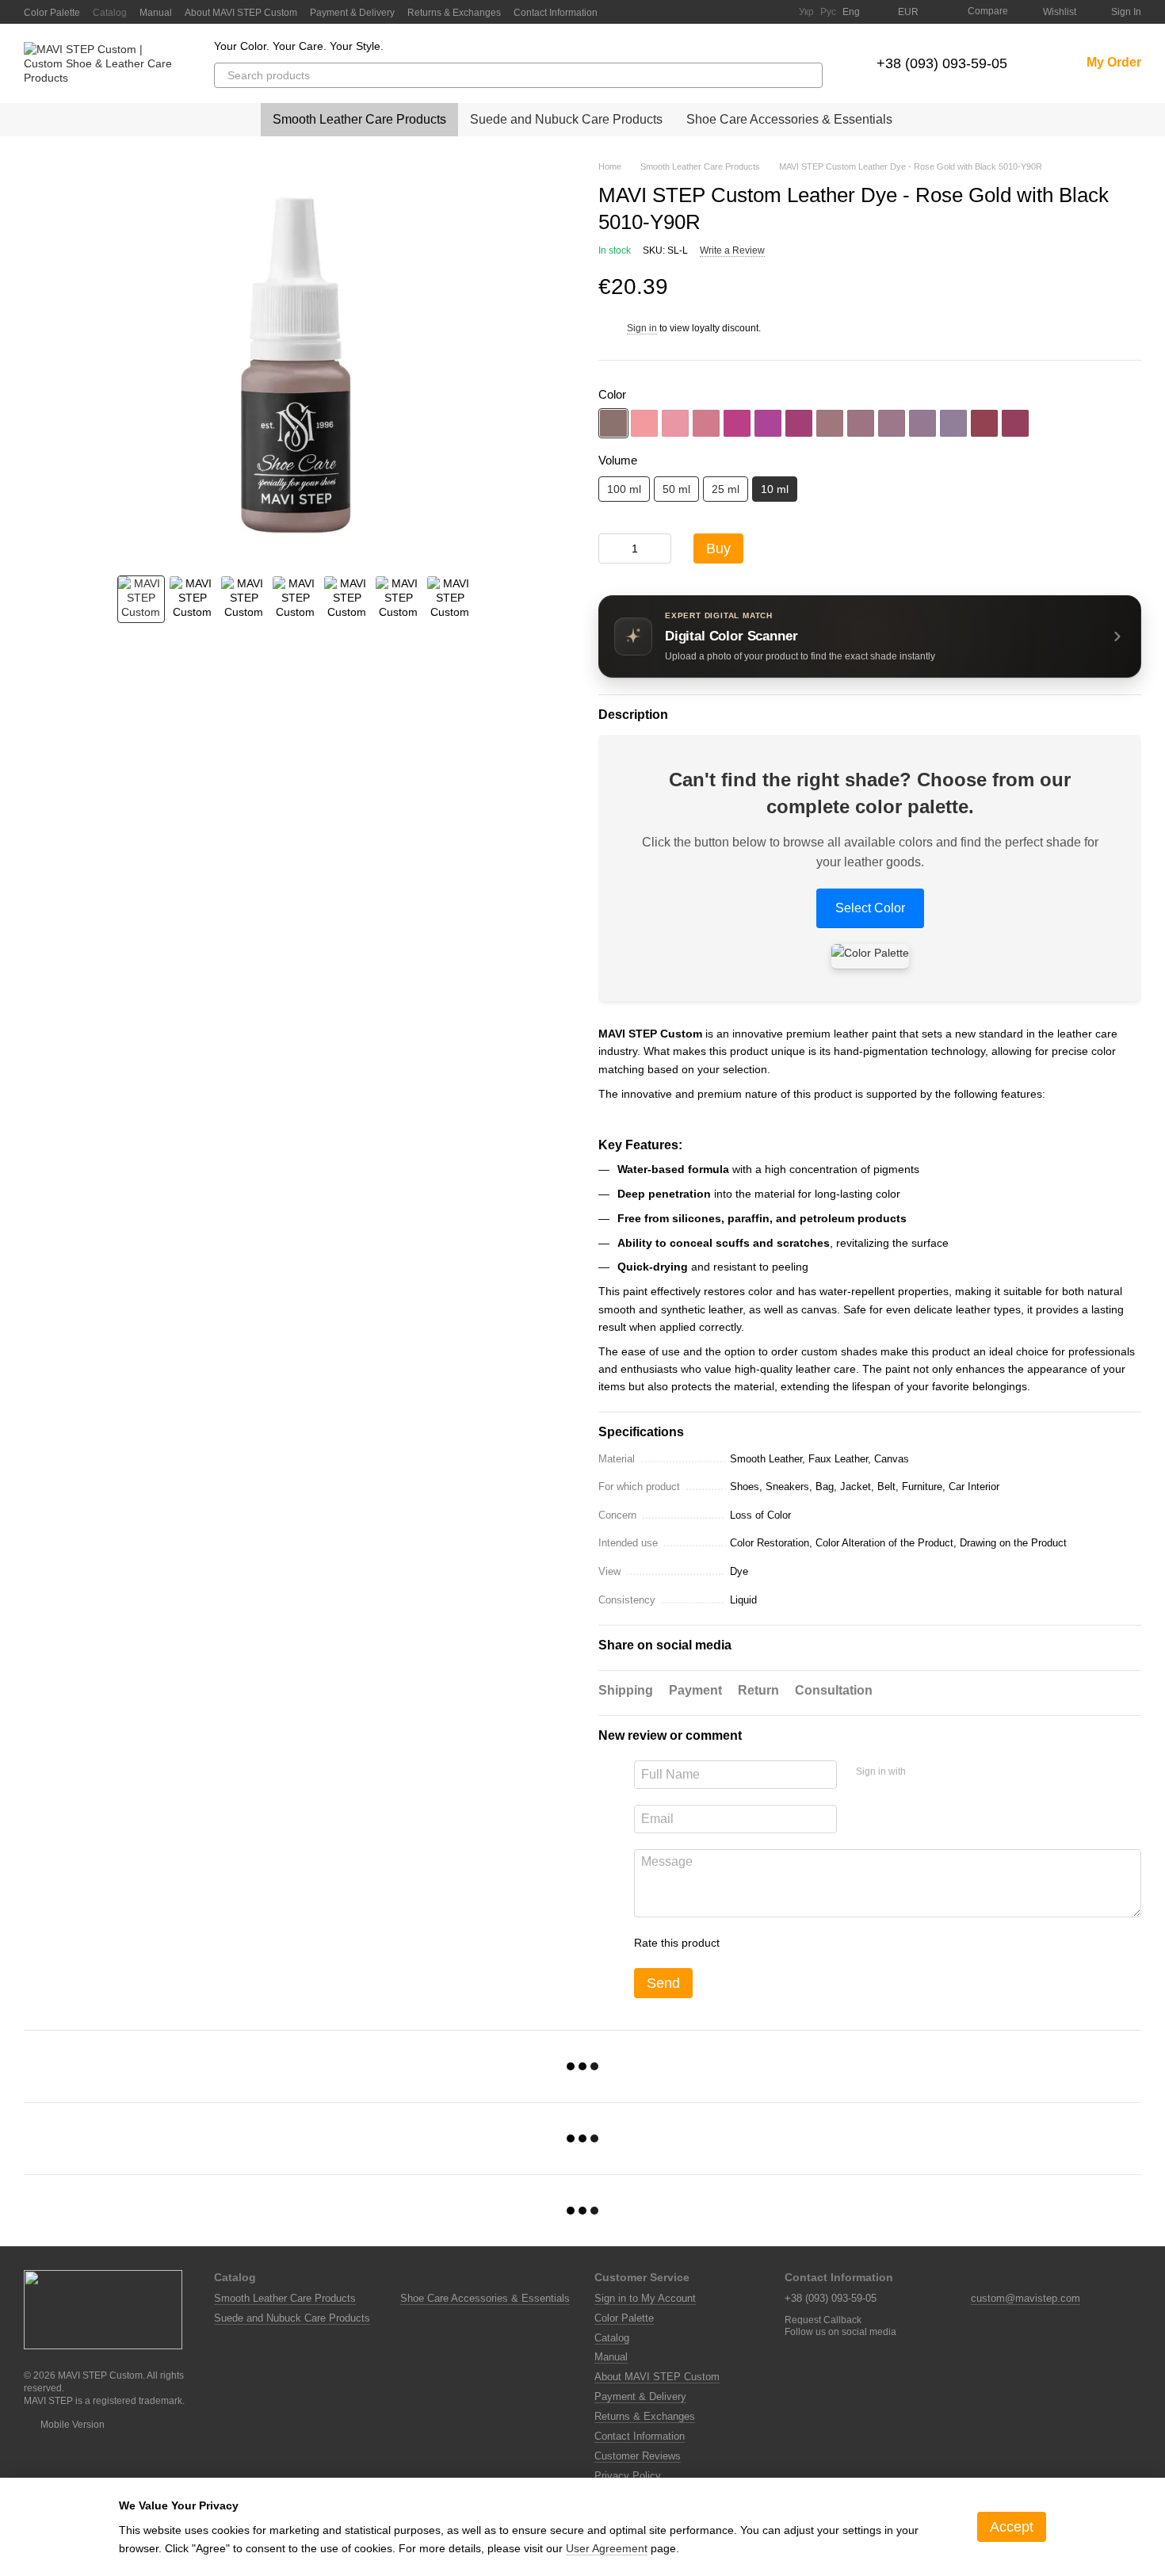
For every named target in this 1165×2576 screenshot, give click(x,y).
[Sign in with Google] (949, 1772)
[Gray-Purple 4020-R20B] (861, 423)
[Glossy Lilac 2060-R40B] (768, 423)
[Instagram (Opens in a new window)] (701, 12)
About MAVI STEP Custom (241, 13)
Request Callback (823, 2320)
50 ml (676, 489)
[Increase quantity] (659, 548)
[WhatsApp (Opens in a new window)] (777, 12)
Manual (156, 13)
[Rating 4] (822, 1943)
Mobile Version (71, 2425)
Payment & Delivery (352, 13)
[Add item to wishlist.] (1133, 287)
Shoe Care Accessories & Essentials (789, 119)
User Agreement (607, 2548)
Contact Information (556, 13)
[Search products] (810, 75)
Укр (806, 12)
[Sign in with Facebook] (923, 1772)
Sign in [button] (642, 328)
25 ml (726, 489)
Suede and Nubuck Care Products (566, 119)
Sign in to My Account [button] (645, 2298)
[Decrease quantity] (610, 548)
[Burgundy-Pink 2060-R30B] (737, 423)
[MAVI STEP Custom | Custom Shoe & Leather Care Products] (103, 2309)
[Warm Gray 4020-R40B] (922, 423)
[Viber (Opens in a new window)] (758, 12)
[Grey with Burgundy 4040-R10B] (984, 423)
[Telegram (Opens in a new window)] (739, 12)
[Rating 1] (746, 1943)
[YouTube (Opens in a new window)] (720, 12)
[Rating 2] (771, 1943)
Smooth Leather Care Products (359, 119)
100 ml (624, 489)
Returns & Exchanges (454, 13)
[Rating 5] (847, 1943)
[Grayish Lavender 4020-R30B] (892, 423)
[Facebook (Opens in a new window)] (682, 12)
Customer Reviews (638, 2456)
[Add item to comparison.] (1102, 287)
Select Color (870, 908)
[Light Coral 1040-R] (644, 423)
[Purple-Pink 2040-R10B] (706, 423)
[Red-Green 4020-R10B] (830, 423)
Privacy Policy (628, 2476)
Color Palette (52, 13)
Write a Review (732, 250)
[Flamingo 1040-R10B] (675, 423)
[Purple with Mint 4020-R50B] (953, 423)
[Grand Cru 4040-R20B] (1015, 423)
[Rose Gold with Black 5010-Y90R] (613, 423)
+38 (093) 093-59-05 (942, 63)
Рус (828, 12)
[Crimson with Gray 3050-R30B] (799, 423)
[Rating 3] (796, 1943)
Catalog (110, 13)
